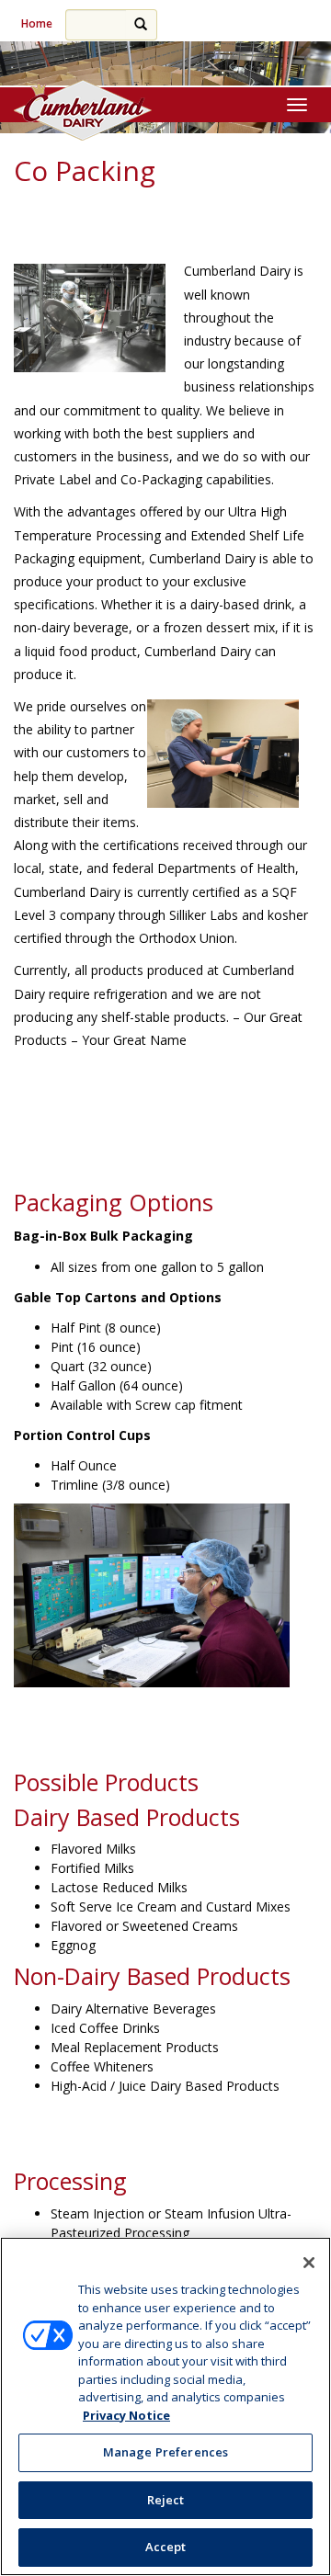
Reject (166, 2500)
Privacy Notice (126, 2415)
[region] (165, 2406)
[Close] (309, 2263)
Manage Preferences (165, 2452)
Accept (166, 2547)
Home (37, 23)
